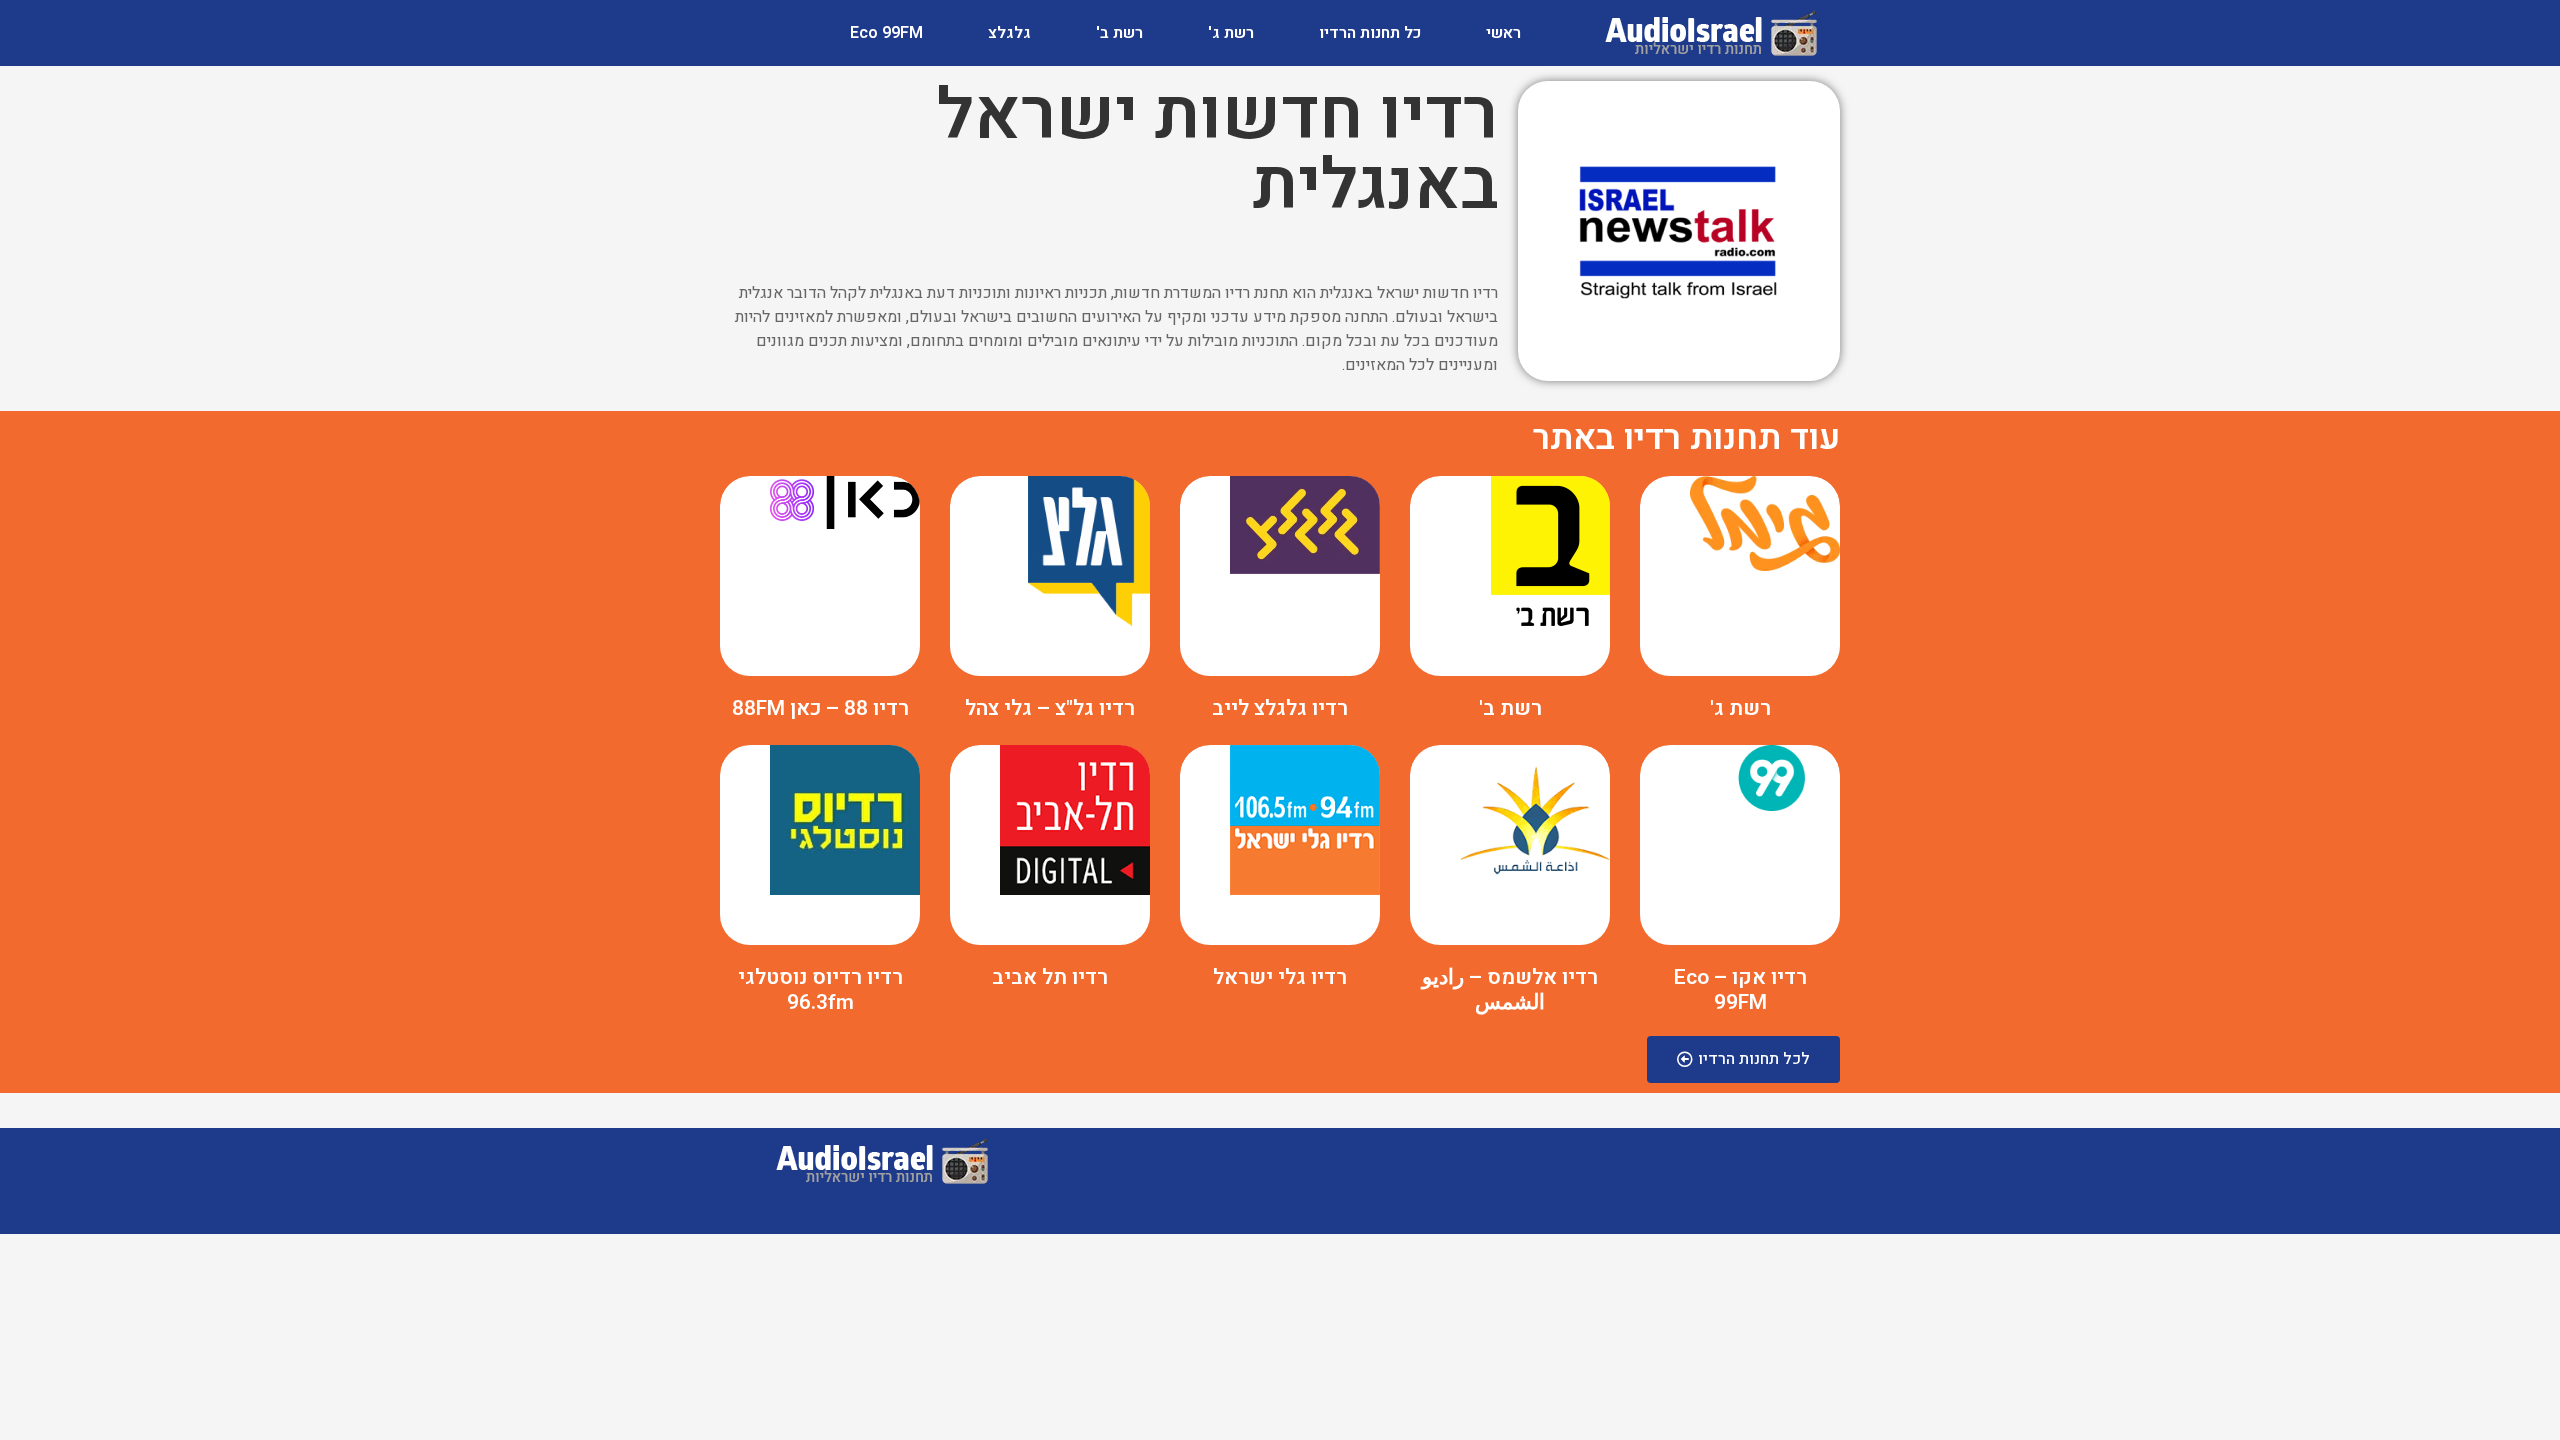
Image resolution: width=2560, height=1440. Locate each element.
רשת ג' (1231, 33)
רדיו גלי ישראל (1280, 977)
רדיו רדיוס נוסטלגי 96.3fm (820, 990)
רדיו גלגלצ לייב (1280, 708)
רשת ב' (1119, 33)
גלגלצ (1009, 33)
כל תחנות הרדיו (1370, 33)
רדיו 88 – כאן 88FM (820, 708)
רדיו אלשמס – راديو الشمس (1510, 990)
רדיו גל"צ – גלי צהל (1050, 708)
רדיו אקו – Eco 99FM (1740, 990)
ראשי (1503, 33)
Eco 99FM (886, 33)
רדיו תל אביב (1050, 977)
